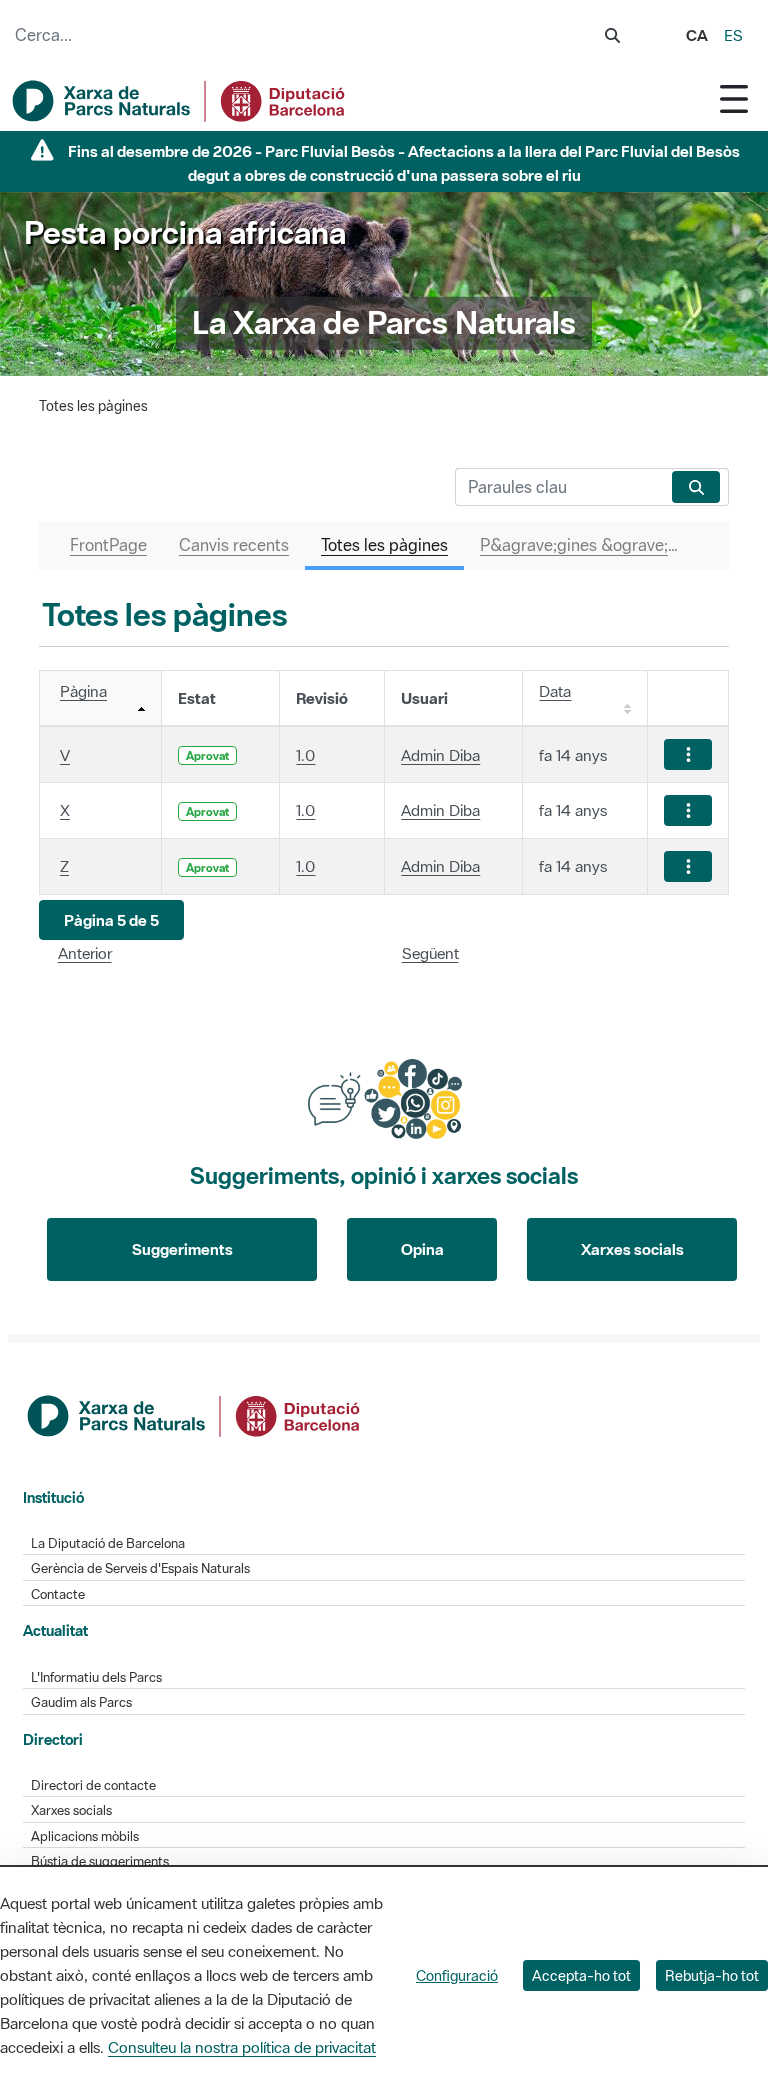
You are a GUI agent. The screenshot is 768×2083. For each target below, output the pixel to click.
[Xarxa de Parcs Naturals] (180, 101)
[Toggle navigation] (734, 98)
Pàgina (83, 691)
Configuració (457, 1975)
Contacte (58, 1594)
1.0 (305, 755)
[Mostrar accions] (688, 754)
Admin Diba (440, 755)
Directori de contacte (93, 1785)
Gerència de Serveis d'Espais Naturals (140, 1568)
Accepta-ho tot (581, 1975)
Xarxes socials (632, 1249)
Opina (422, 1249)
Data (555, 691)
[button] (111, 920)
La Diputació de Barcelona (108, 1543)
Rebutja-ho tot (712, 1975)
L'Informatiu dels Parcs (96, 1677)
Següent (430, 953)
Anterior (85, 953)
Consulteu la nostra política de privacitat (242, 2047)
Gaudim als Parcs (81, 1702)
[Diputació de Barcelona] (195, 1414)
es (733, 35)
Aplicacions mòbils (85, 1836)
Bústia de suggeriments (100, 1861)
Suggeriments (182, 1249)
